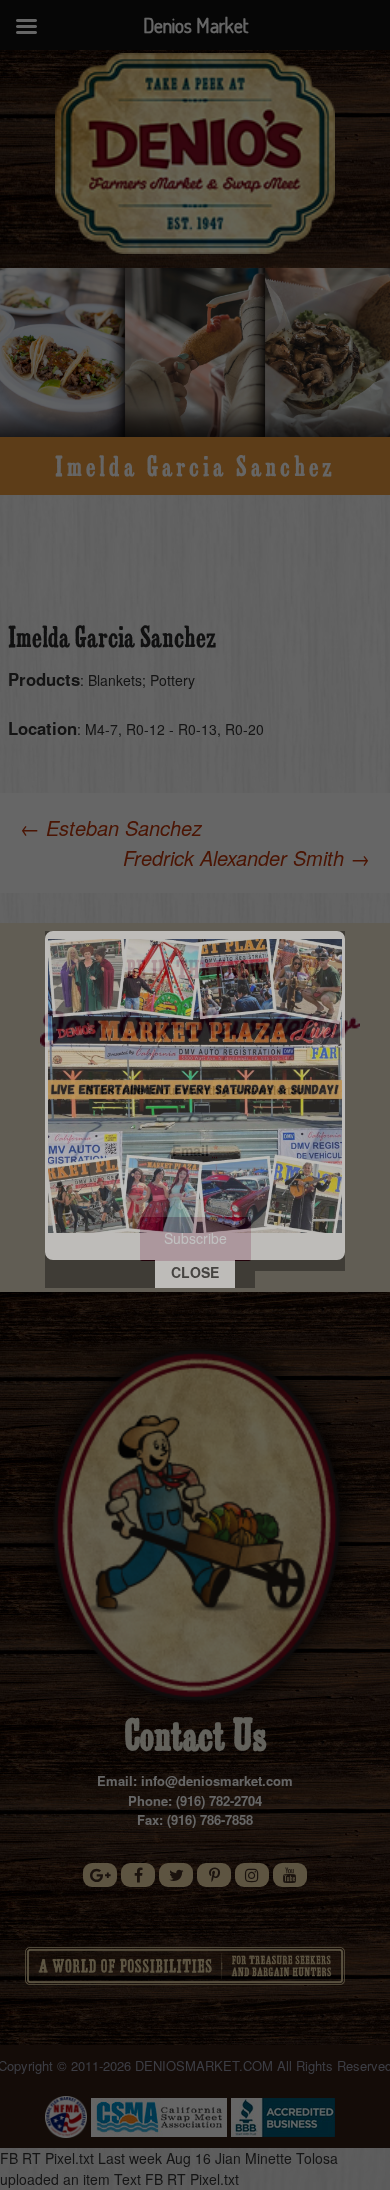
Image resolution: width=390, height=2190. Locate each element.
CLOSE (195, 1272)
